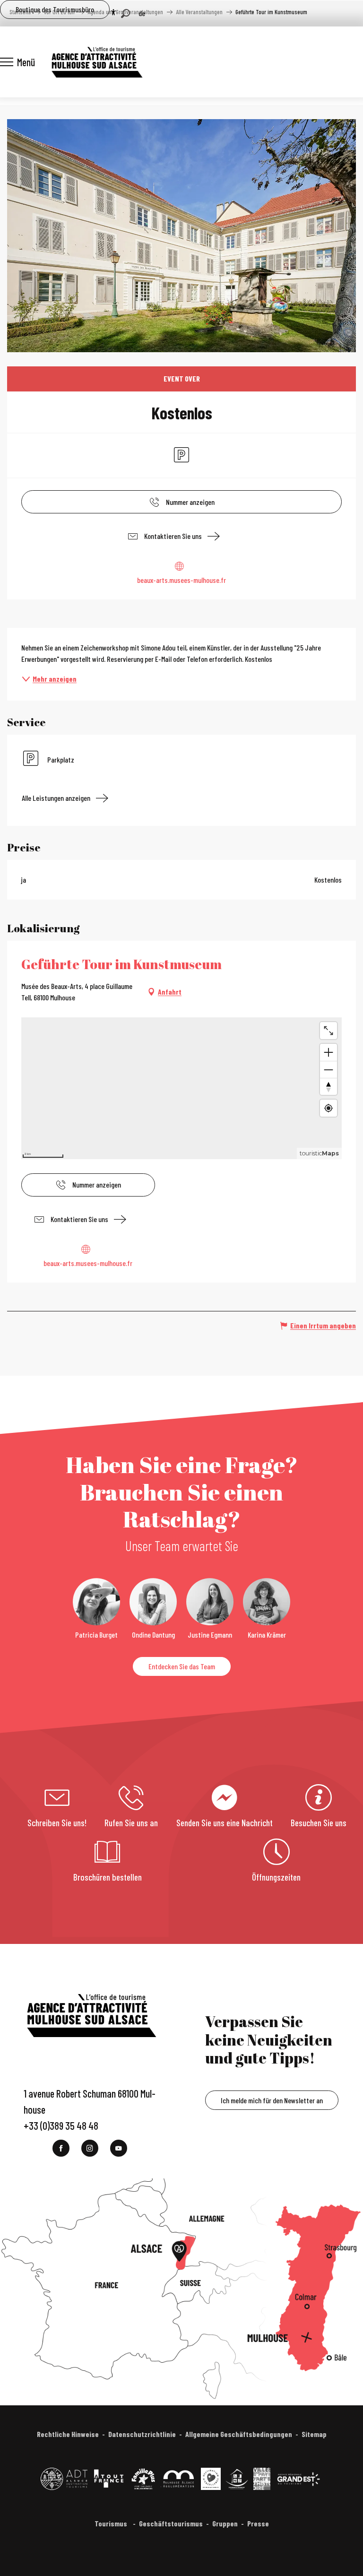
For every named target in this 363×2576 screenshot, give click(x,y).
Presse (258, 2523)
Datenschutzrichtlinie (142, 2434)
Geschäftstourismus (171, 2523)
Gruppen (225, 2523)
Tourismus (112, 2523)
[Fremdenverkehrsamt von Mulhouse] (96, 62)
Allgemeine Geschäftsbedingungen (239, 2434)
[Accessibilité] (113, 12)
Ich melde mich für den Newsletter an (272, 2100)
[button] (125, 13)
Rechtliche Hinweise (68, 2434)
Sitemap (314, 2434)
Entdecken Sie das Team (182, 1666)
